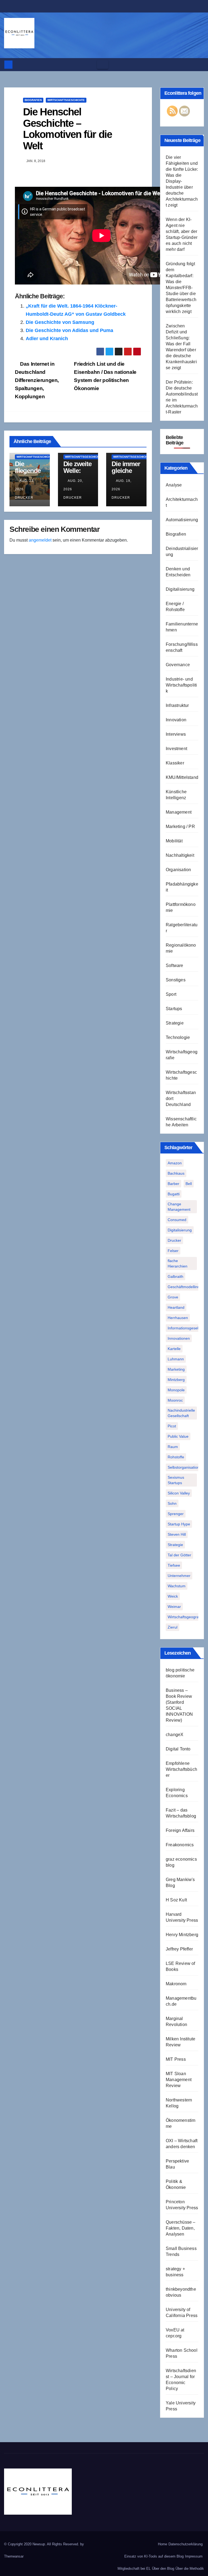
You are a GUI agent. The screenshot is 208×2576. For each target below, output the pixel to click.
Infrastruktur (177, 705)
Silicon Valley (179, 1493)
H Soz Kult (176, 1900)
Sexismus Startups (176, 1480)
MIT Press (176, 2059)
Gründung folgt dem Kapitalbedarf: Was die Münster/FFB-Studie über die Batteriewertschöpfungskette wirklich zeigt (181, 288)
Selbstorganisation (183, 1467)
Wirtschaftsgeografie (185, 1617)
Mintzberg (176, 1380)
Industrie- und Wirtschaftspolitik (181, 685)
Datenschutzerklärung (186, 2544)
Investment (176, 749)
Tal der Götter (179, 1555)
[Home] (8, 65)
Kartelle (174, 1349)
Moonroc (175, 1400)
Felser (173, 1251)
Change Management (179, 1207)
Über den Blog (163, 2569)
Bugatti (174, 1194)
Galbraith (175, 1276)
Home (162, 2544)
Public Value (178, 1436)
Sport (171, 994)
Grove (173, 1297)
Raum (173, 1447)
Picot (172, 1426)
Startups (174, 1009)
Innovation (176, 720)
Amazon (175, 1163)
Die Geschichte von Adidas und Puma (69, 330)
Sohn (172, 1503)
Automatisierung (182, 520)
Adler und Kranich (47, 339)
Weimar (174, 1607)
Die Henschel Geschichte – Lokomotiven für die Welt (67, 129)
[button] (198, 64)
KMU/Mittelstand (182, 777)
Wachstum (177, 1586)
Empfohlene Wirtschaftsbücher (181, 1769)
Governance (178, 665)
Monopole (176, 1390)
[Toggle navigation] (103, 65)
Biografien (33, 100)
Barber (173, 1184)
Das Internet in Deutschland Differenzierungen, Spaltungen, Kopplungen (37, 380)
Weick (173, 1596)
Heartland (176, 1307)
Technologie (178, 1037)
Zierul (173, 1627)
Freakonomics (180, 1845)
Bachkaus (176, 1173)
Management (179, 812)
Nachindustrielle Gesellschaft (181, 1413)
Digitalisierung (180, 589)
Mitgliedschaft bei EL (134, 2569)
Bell (189, 1184)
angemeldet (40, 540)
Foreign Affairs (180, 1830)
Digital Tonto (178, 1749)
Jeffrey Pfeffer (179, 1949)
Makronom (176, 1984)
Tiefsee (174, 1565)
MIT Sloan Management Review (179, 2080)
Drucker (174, 1240)
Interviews (176, 734)
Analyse (174, 485)
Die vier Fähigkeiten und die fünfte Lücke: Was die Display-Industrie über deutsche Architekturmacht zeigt (182, 181)
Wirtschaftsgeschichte (66, 100)
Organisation (178, 870)
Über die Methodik (190, 2569)
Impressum (194, 2556)
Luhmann (176, 1359)
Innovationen (179, 1338)
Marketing (176, 1369)
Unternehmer (179, 1576)
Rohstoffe (176, 1457)
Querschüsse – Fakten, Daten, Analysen (181, 2228)
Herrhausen (178, 1318)
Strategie (175, 1023)
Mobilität (174, 841)
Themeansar (14, 2556)
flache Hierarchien (178, 1263)
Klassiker (175, 763)
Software (175, 965)
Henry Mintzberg (182, 1935)
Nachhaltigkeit (180, 855)
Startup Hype (179, 1524)
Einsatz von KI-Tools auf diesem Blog (154, 2556)
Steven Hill (177, 1534)
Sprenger (176, 1514)
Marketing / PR (180, 826)
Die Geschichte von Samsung (60, 322)
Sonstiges (176, 980)
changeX (175, 1735)
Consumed (177, 1220)
